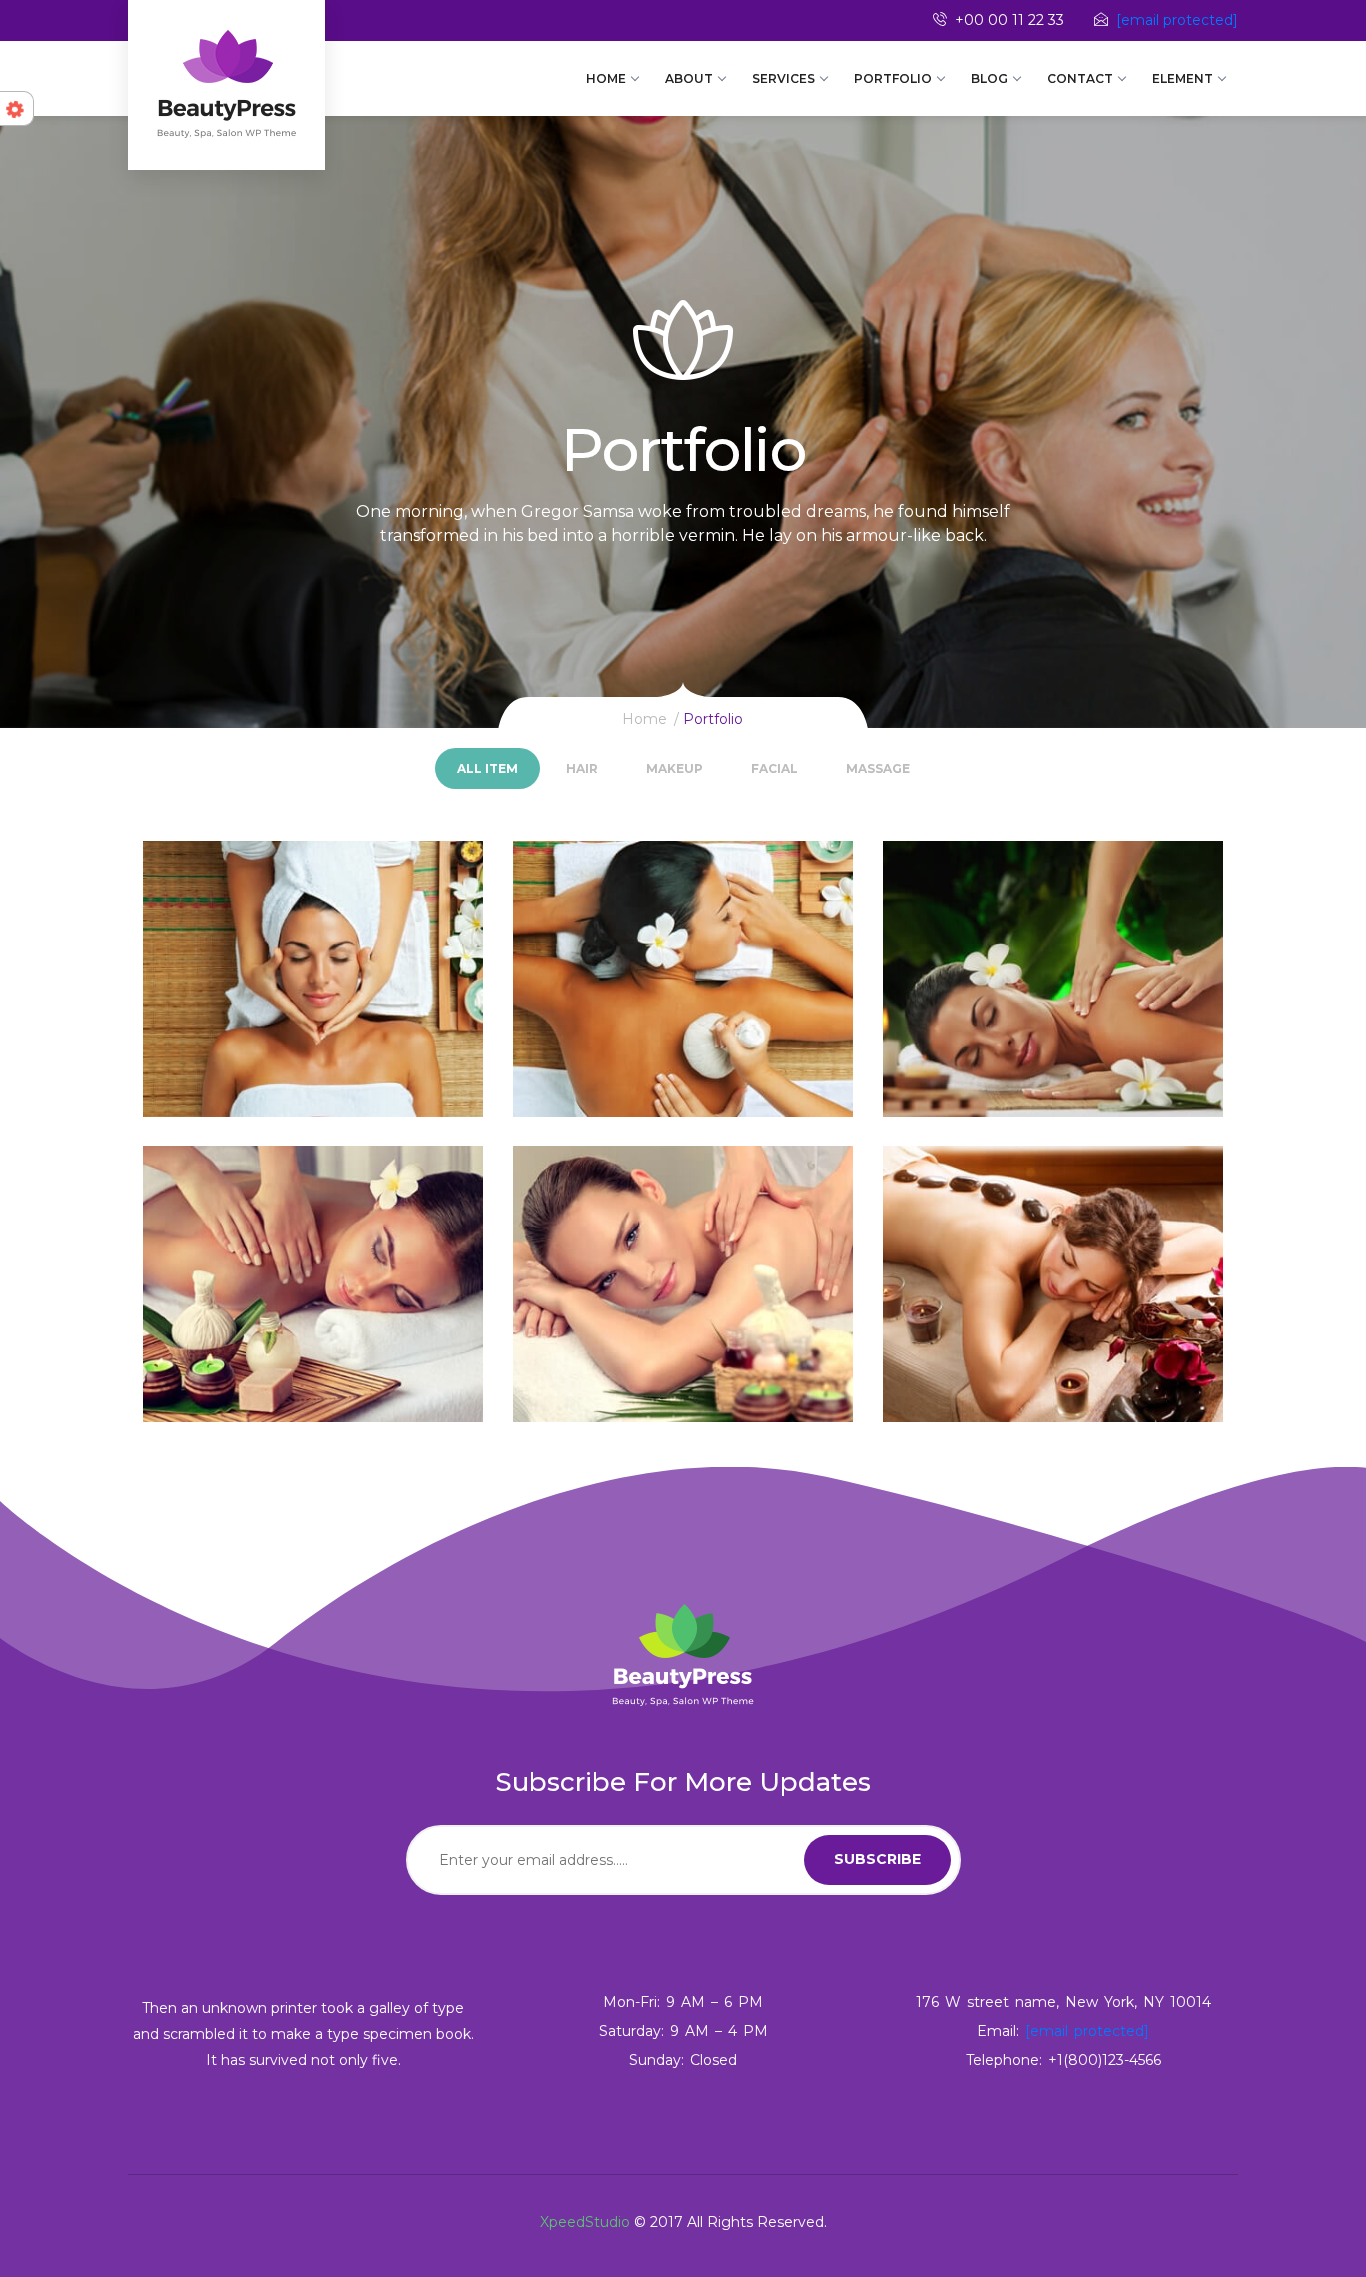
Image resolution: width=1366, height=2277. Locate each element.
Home (606, 78)
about (689, 78)
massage (878, 768)
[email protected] (1177, 20)
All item (487, 768)
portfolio (893, 78)
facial (774, 768)
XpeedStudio (585, 2222)
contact (1080, 78)
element (1182, 78)
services (783, 78)
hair (582, 768)
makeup (674, 768)
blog (989, 78)
